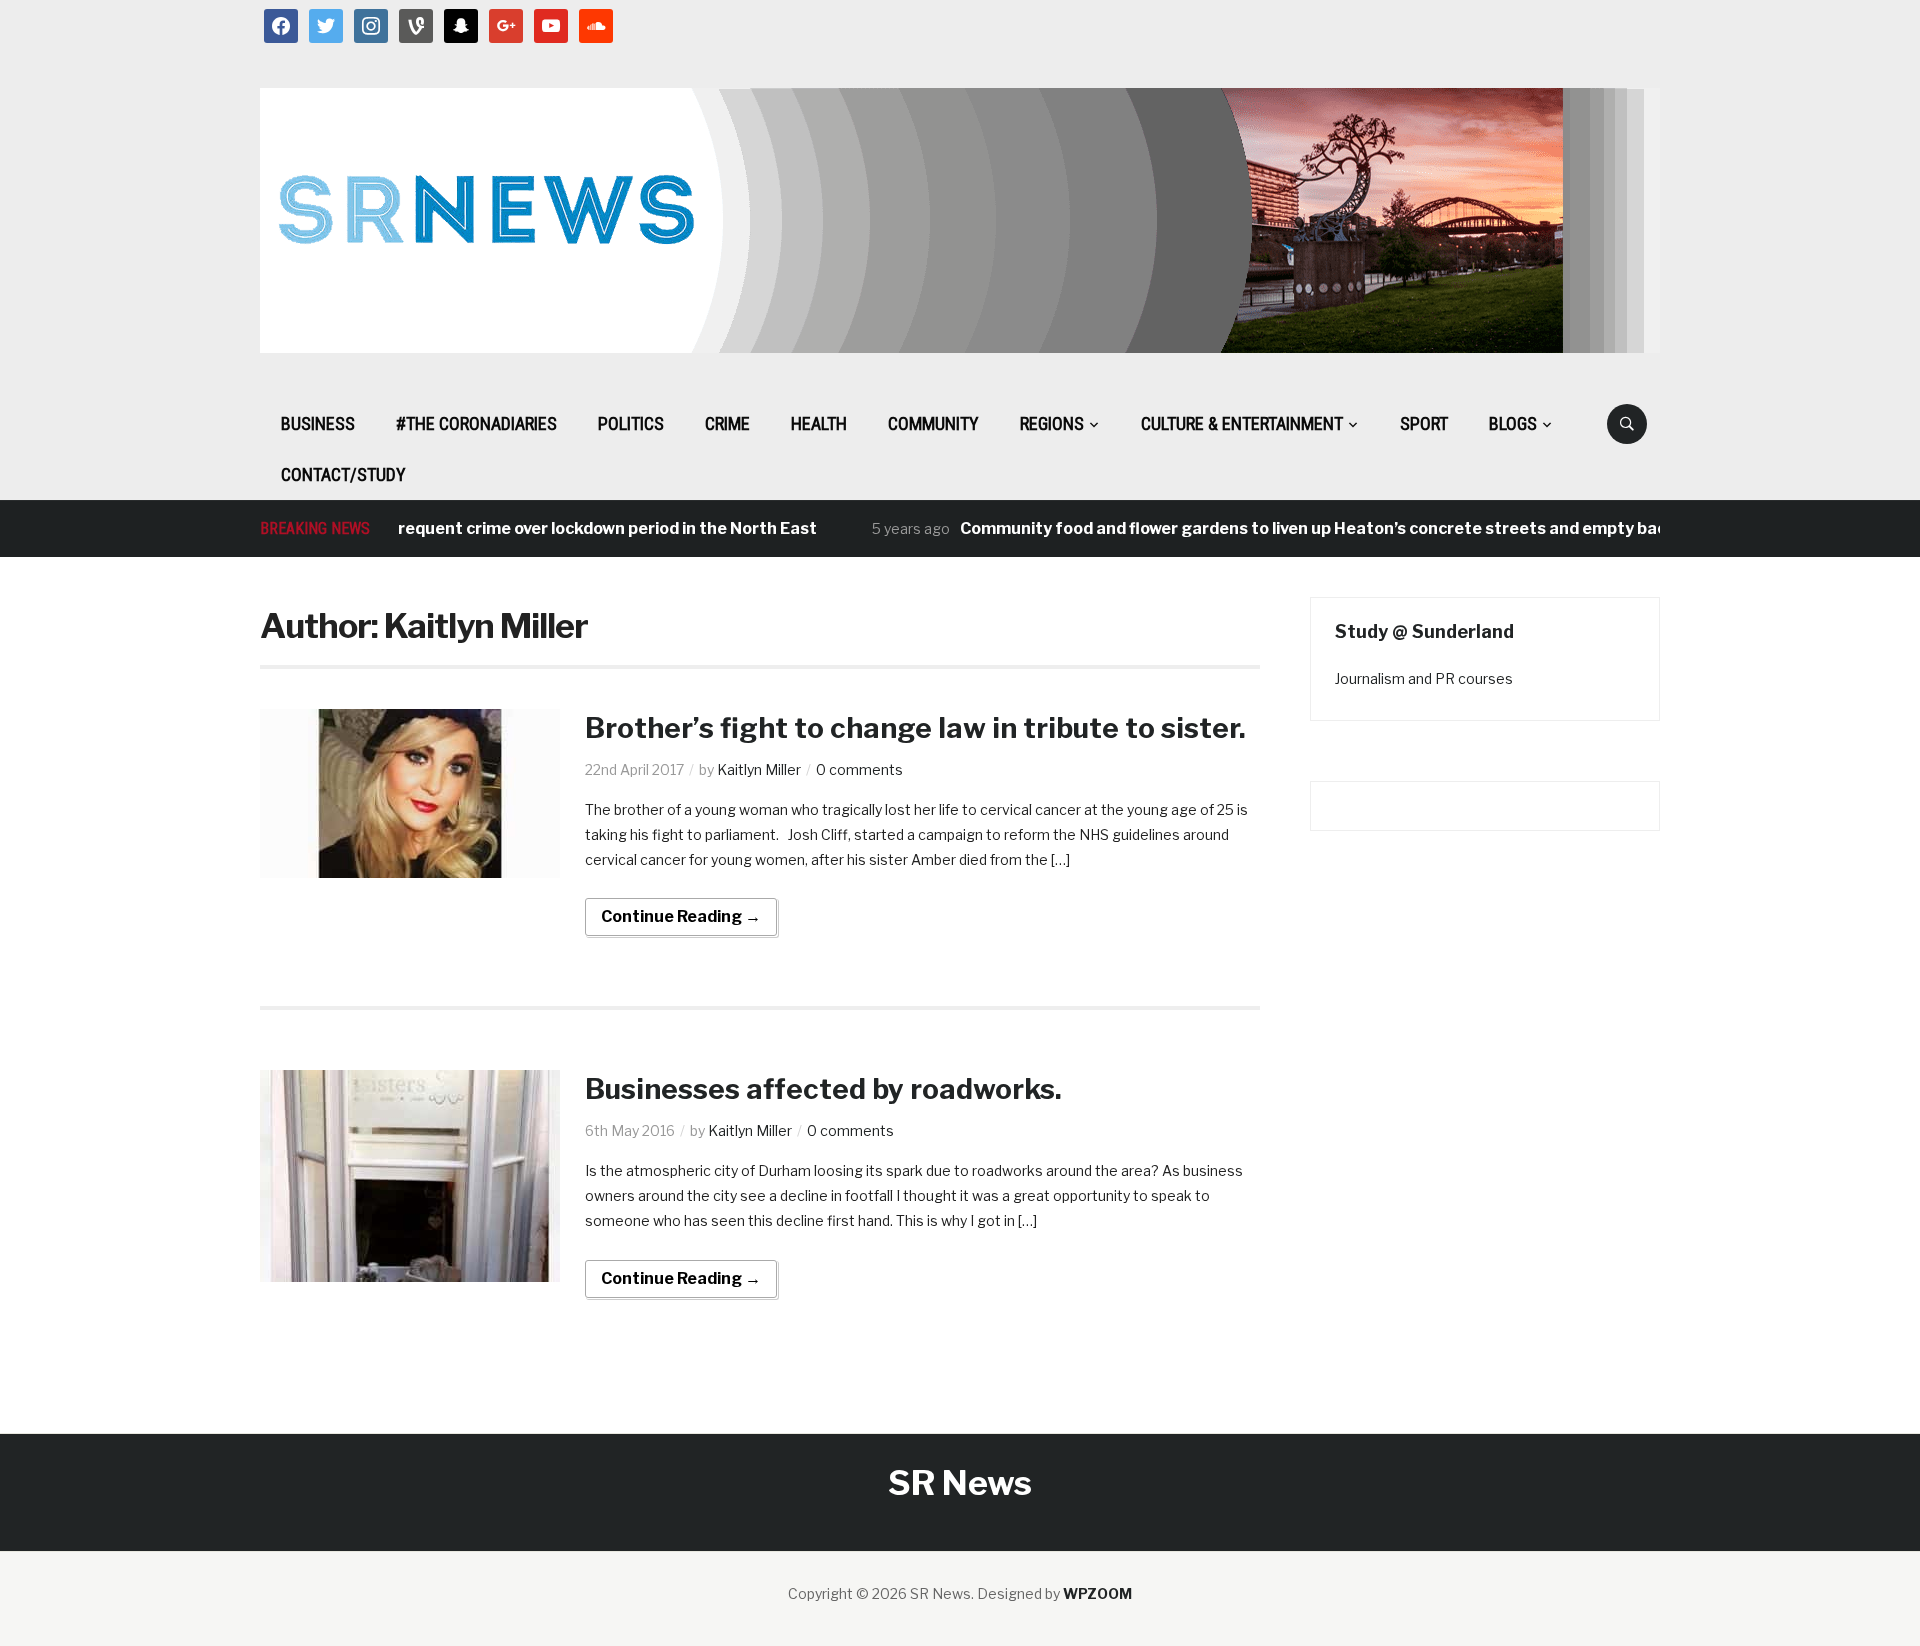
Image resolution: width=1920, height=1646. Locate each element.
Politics (631, 423)
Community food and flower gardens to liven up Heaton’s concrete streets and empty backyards (1311, 528)
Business (318, 423)
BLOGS (1513, 423)
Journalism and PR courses (1424, 678)
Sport (1424, 423)
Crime (727, 423)
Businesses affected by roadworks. (823, 1089)
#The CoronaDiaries (476, 423)
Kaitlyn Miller (759, 769)
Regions (1052, 423)
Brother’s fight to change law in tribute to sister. (915, 728)
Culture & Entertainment (1242, 423)
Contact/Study (343, 474)
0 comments (859, 769)
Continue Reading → (681, 916)
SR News (960, 1482)
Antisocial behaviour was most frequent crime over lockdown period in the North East (451, 528)
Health (819, 423)
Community (933, 423)
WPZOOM (1097, 1593)
